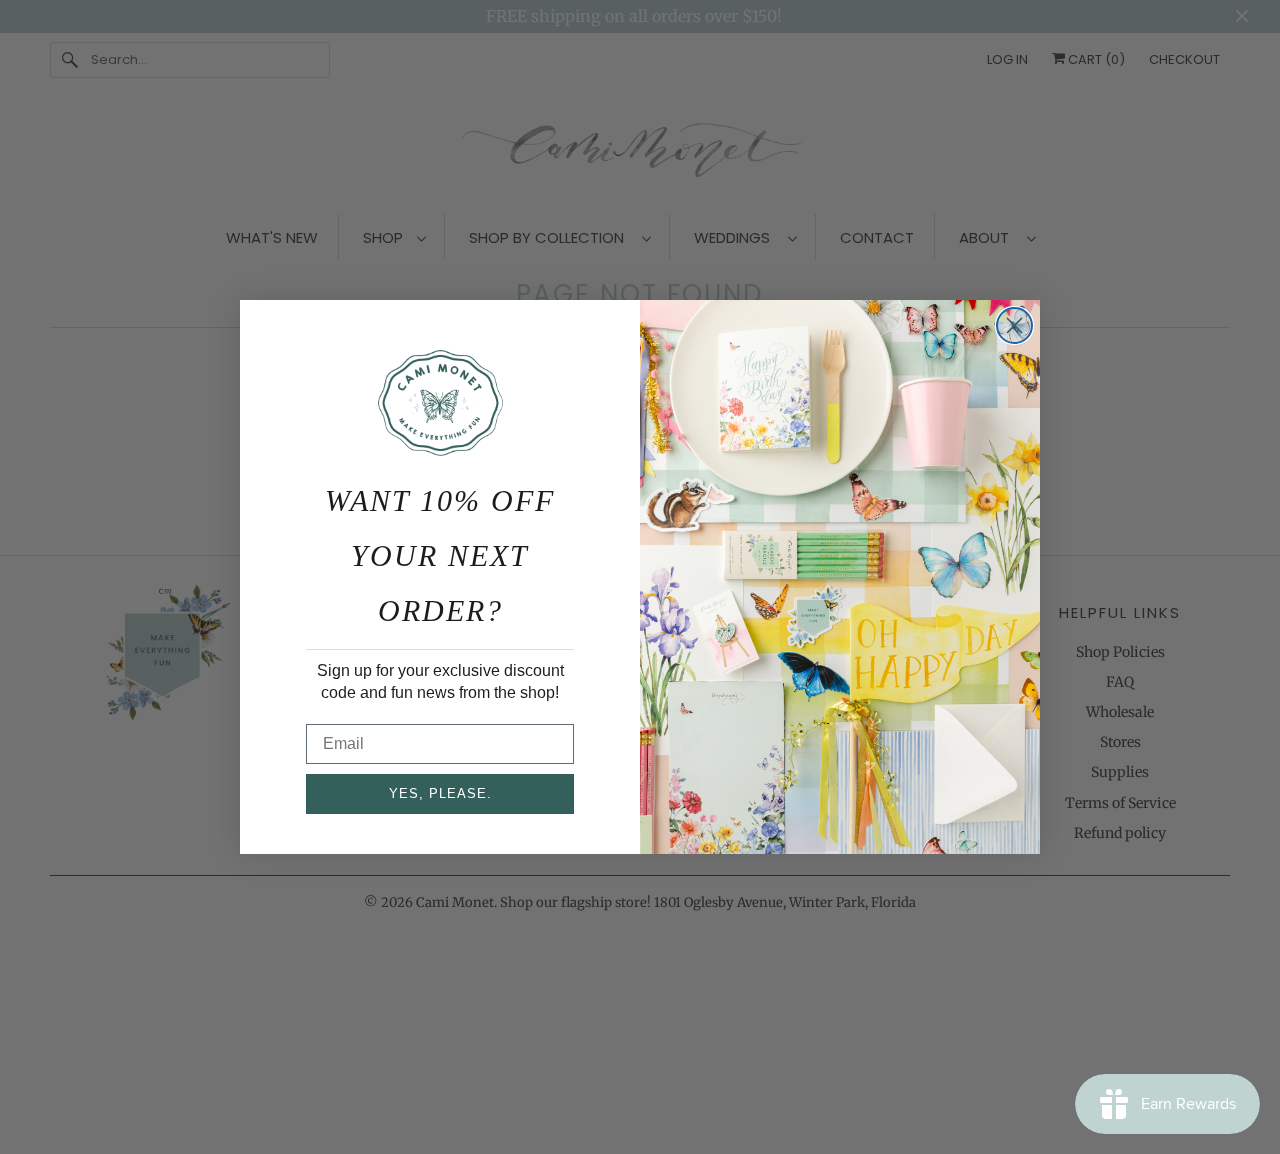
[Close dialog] (1014, 325)
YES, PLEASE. (440, 793)
